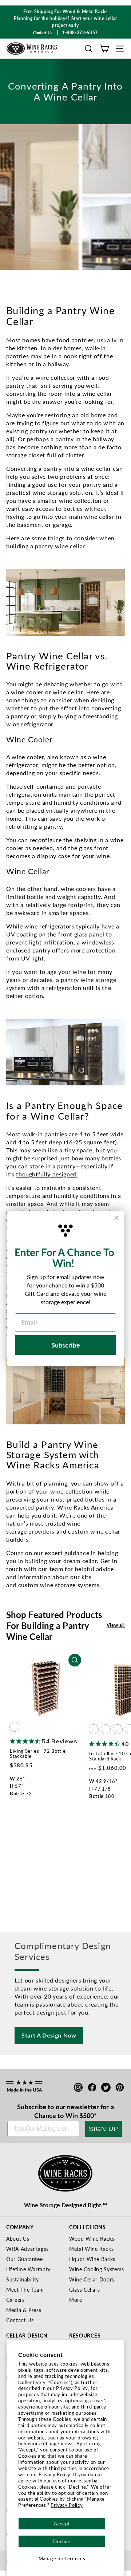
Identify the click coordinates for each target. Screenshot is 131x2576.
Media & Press (24, 2310)
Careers (15, 2300)
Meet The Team (25, 2289)
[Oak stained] (106, 1729)
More (76, 2300)
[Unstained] (14, 1727)
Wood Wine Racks (92, 2238)
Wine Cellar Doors (92, 2279)
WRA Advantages (27, 2249)
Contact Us (20, 2320)
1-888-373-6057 (80, 33)
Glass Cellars (84, 2289)
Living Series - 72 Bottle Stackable (38, 1753)
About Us (18, 2238)
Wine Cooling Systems (97, 2269)
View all (116, 1625)
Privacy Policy (67, 2505)
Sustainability (23, 2279)
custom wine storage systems (59, 1585)
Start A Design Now (49, 2035)
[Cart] (104, 49)
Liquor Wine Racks (92, 2259)
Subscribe (32, 2106)
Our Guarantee (24, 2259)
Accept (62, 2523)
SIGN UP (104, 2129)
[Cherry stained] (118, 1729)
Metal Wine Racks (91, 2249)
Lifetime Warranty (28, 2269)
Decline (62, 2541)
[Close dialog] (116, 1218)
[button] (89, 49)
